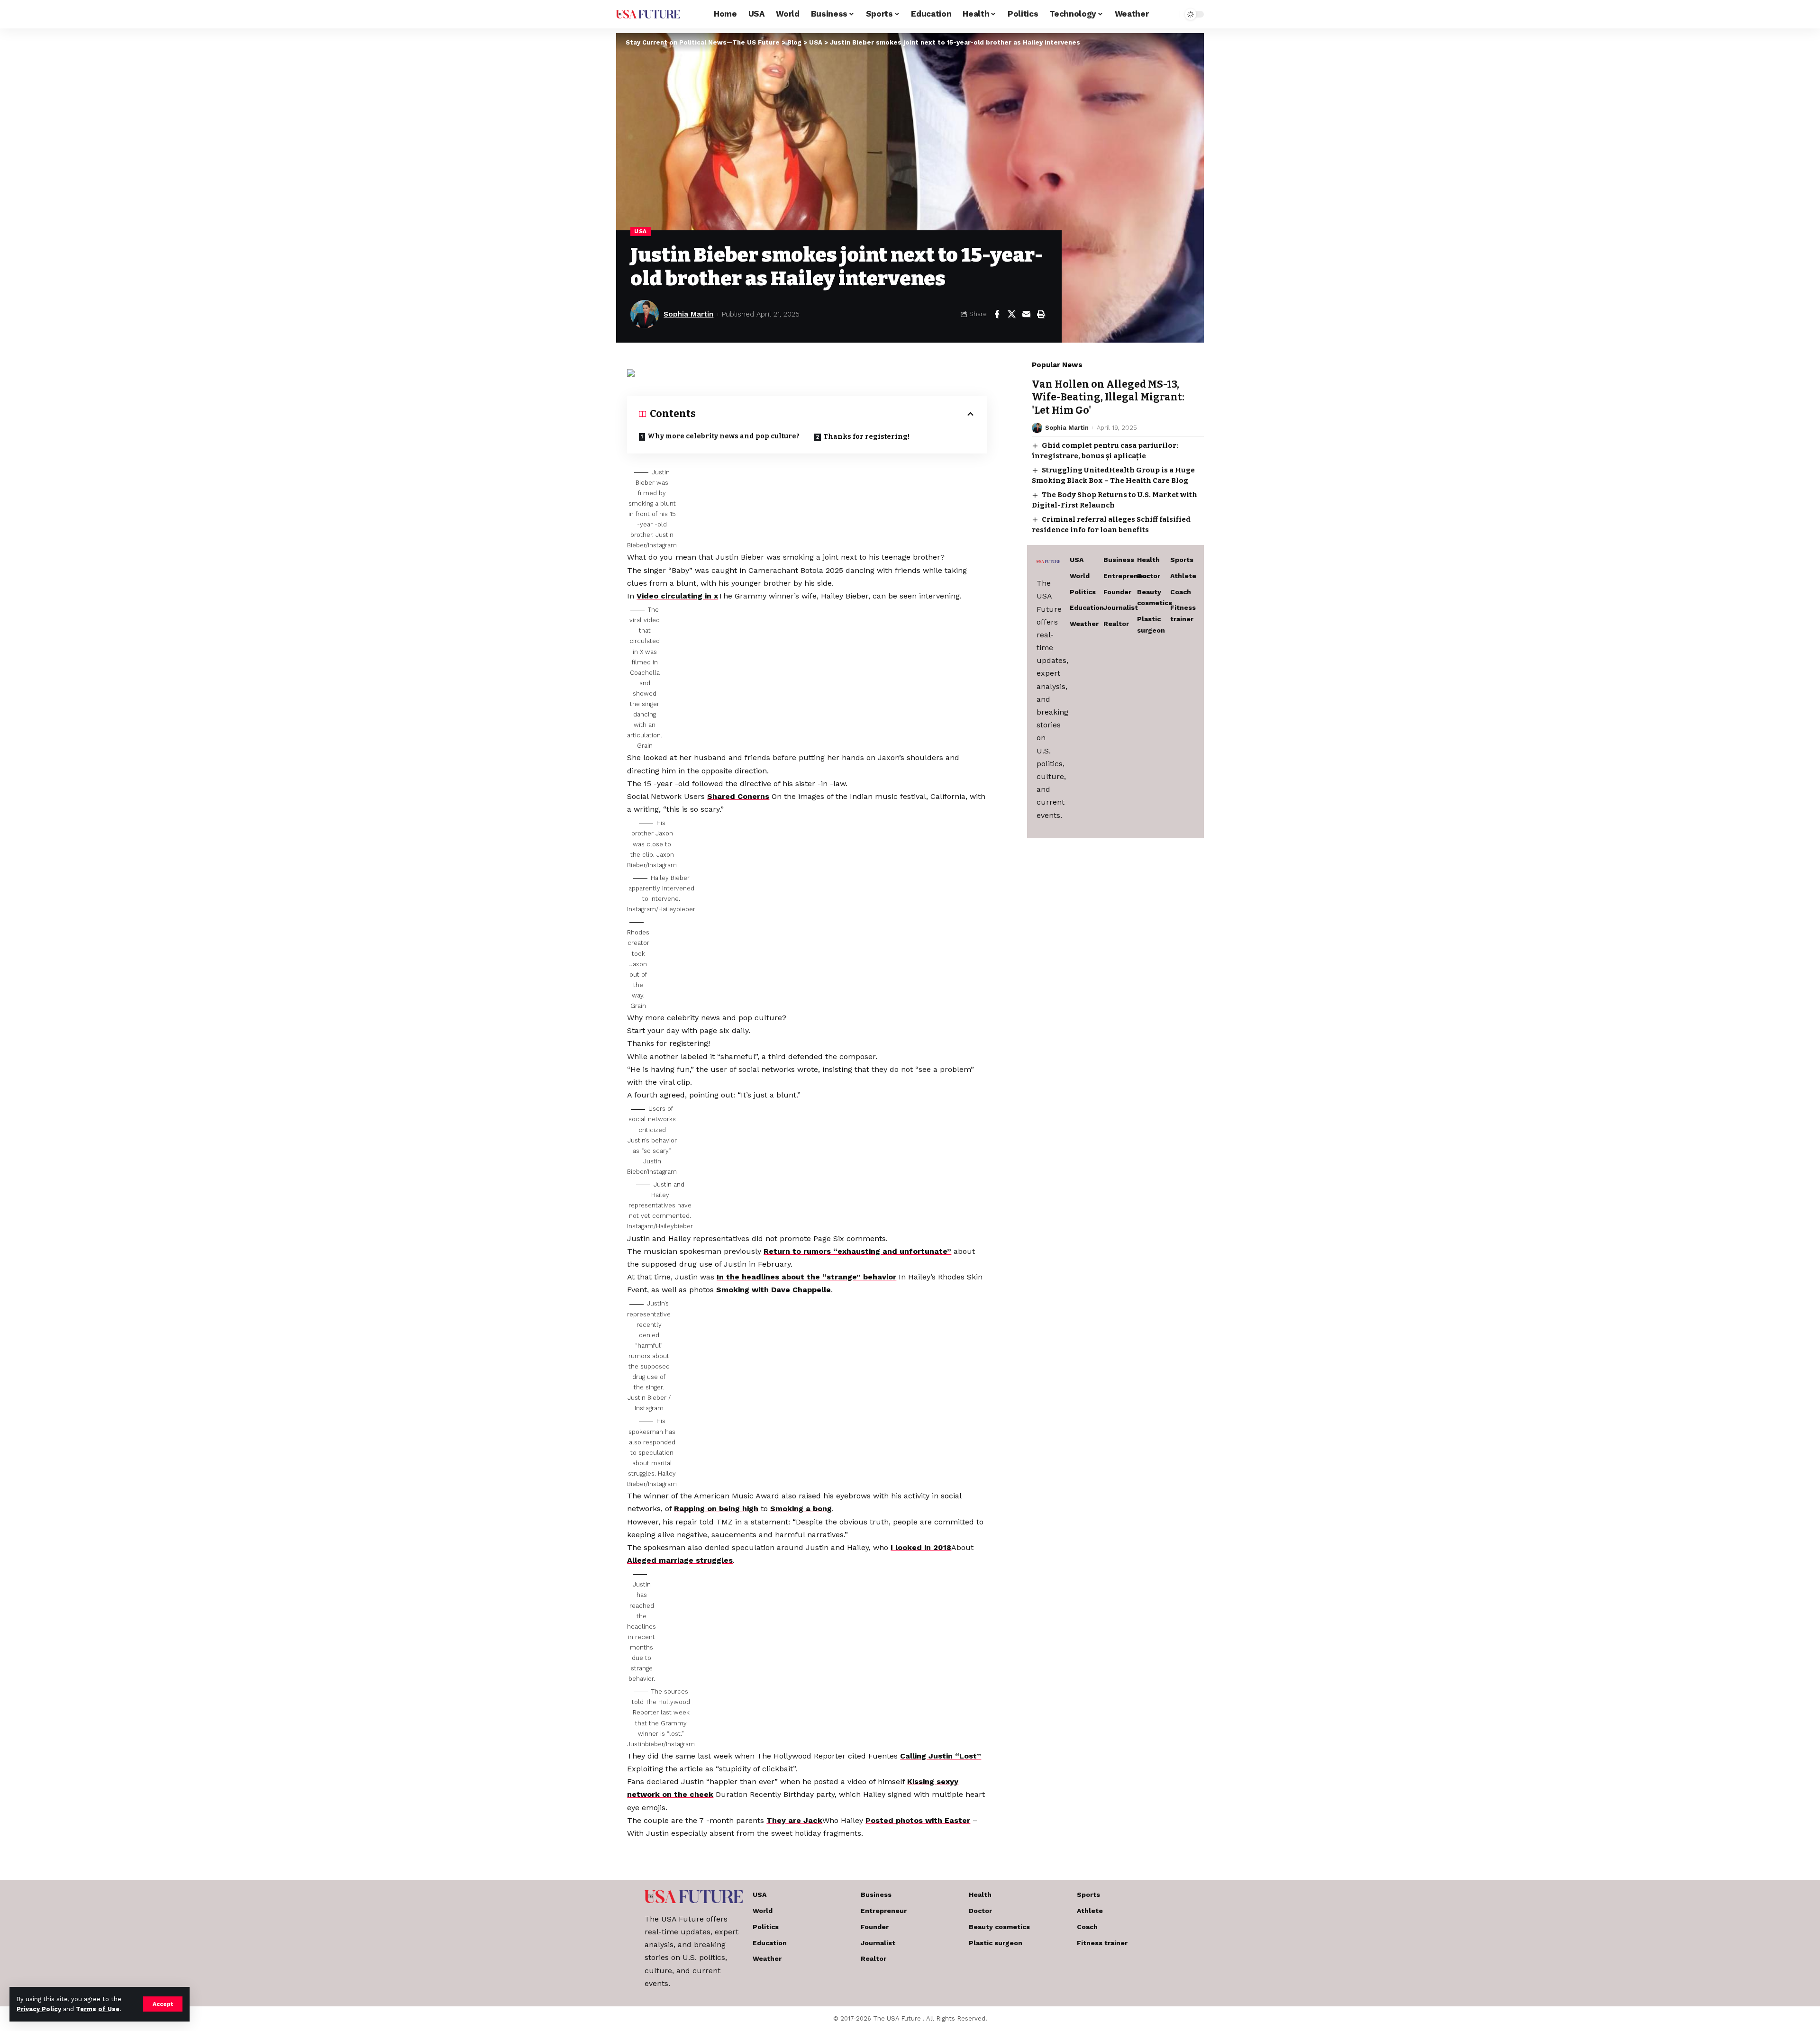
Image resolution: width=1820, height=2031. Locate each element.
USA (641, 231)
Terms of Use (98, 2009)
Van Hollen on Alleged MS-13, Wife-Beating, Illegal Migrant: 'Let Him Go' (1108, 397)
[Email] (1026, 314)
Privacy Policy (39, 2009)
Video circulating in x (677, 596)
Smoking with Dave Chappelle (773, 1290)
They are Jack (794, 1820)
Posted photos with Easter (918, 1820)
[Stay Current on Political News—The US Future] (648, 14)
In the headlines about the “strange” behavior (806, 1277)
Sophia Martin (688, 314)
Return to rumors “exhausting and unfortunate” (857, 1251)
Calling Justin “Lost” (941, 1756)
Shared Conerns (738, 796)
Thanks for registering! (866, 437)
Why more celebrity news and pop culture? (723, 436)
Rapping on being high (716, 1509)
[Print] (1041, 314)
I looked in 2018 (921, 1547)
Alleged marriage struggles (680, 1560)
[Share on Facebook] (997, 314)
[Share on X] (1011, 314)
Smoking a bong (801, 1509)
